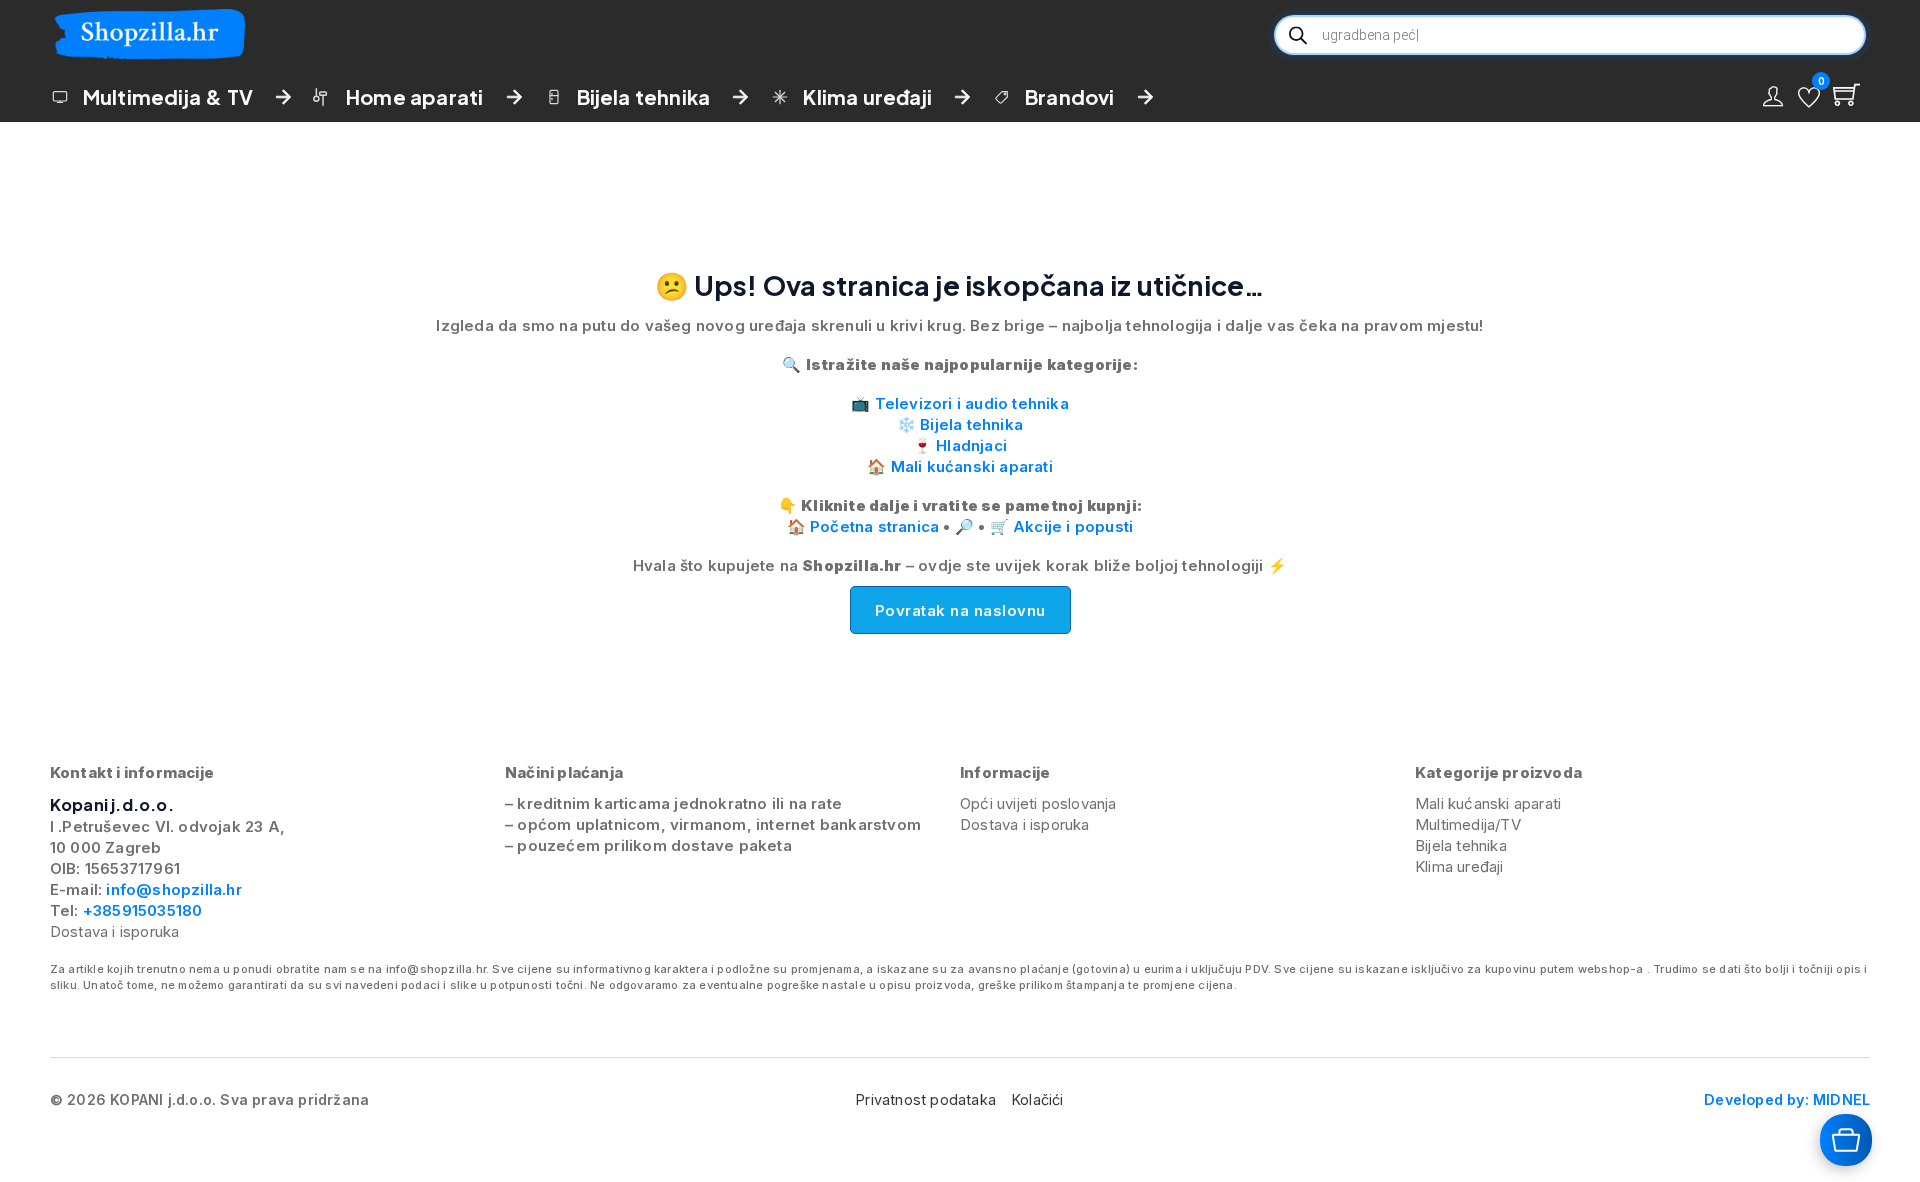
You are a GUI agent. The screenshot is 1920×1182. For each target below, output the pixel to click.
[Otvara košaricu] (1846, 1140)
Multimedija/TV (1468, 824)
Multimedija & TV (168, 96)
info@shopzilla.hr (172, 889)
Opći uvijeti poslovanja (1038, 803)
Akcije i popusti (1073, 526)
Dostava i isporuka (115, 931)
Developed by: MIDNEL (1787, 1099)
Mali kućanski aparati (972, 466)
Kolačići (1038, 1099)
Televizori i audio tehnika (972, 403)
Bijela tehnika (644, 96)
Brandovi (1070, 96)
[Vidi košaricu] (1846, 94)
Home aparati (414, 96)
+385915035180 (143, 910)
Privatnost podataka (926, 1099)
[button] (1809, 97)
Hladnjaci (971, 445)
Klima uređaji (867, 96)
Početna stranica (874, 526)
